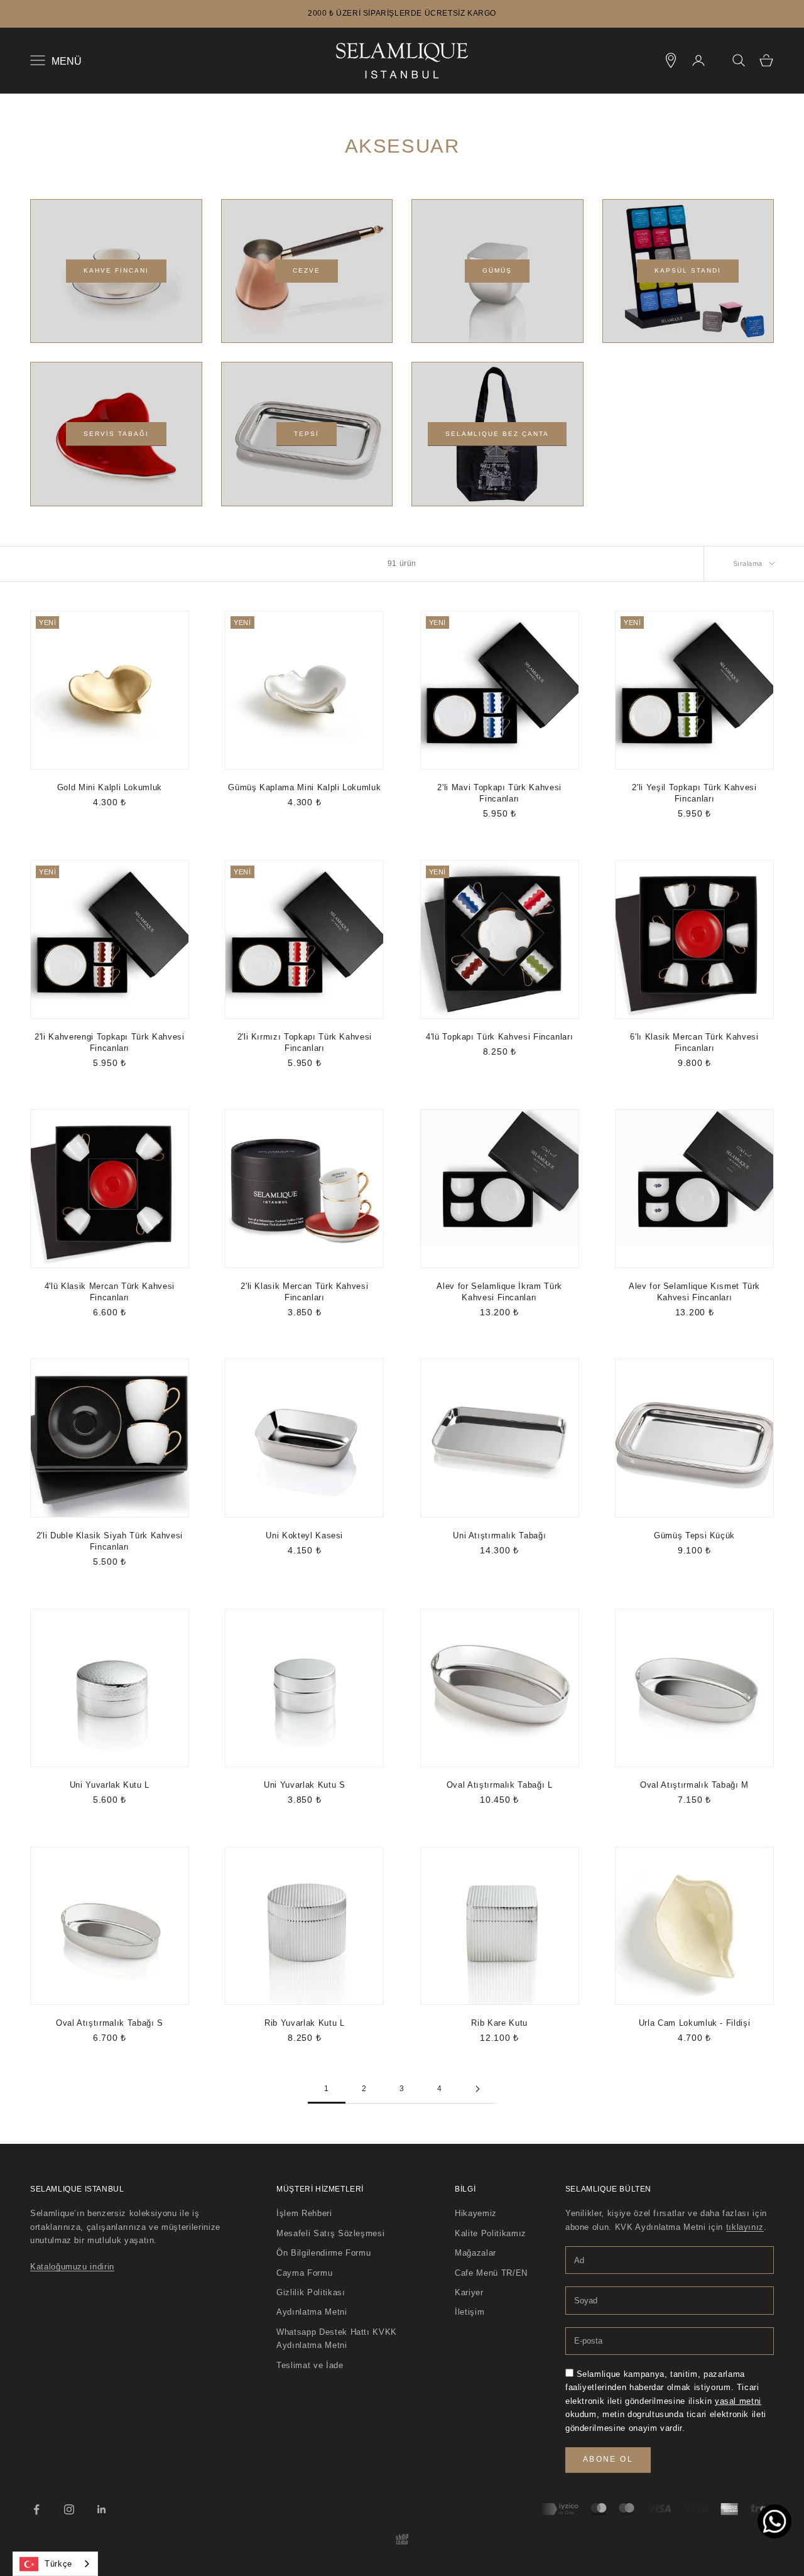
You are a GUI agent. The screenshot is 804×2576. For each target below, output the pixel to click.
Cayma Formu (304, 2273)
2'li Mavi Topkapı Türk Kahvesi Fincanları (499, 793)
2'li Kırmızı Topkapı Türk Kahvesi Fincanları (305, 1042)
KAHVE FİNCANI (116, 270)
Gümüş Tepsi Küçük (694, 1535)
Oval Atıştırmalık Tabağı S (110, 2023)
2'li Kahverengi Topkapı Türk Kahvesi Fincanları (109, 1042)
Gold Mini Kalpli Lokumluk (110, 787)
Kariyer (469, 2292)
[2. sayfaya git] (477, 2089)
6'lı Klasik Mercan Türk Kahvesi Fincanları (694, 1042)
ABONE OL (608, 2459)
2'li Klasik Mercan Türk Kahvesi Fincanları (304, 1292)
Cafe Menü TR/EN (491, 2273)
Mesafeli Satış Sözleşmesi (330, 2233)
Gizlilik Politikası (311, 2292)
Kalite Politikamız (491, 2233)
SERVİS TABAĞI (116, 434)
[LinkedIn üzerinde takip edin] (102, 2509)
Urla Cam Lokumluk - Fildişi (695, 2023)
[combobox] (55, 2564)
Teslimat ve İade (310, 2365)
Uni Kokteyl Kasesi (304, 1535)
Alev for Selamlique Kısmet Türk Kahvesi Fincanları (694, 1292)
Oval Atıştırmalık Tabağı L (500, 1785)
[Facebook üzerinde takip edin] (36, 2509)
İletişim (470, 2312)
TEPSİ (307, 434)
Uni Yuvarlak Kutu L (110, 1785)
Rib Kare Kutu (499, 2023)
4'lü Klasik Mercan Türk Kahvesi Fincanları (110, 1292)
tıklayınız (745, 2227)
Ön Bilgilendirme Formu (323, 2253)
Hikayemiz (476, 2213)
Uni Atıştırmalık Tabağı (499, 1535)
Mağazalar (475, 2253)
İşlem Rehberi (304, 2213)
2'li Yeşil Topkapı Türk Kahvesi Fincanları (694, 793)
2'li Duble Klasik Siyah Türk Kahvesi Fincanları (110, 1541)
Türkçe (58, 2564)
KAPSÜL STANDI (688, 270)
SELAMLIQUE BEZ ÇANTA (497, 434)
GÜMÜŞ (497, 270)
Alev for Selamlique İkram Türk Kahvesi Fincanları (499, 1292)
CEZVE (307, 270)
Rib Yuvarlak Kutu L (304, 2023)
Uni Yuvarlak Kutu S (304, 1785)
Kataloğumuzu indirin (72, 2267)
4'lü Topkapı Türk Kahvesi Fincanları (499, 1037)
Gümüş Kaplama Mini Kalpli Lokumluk (304, 787)
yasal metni (738, 2401)
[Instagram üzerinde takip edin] (69, 2509)
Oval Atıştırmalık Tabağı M (694, 1785)
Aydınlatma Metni (312, 2312)
